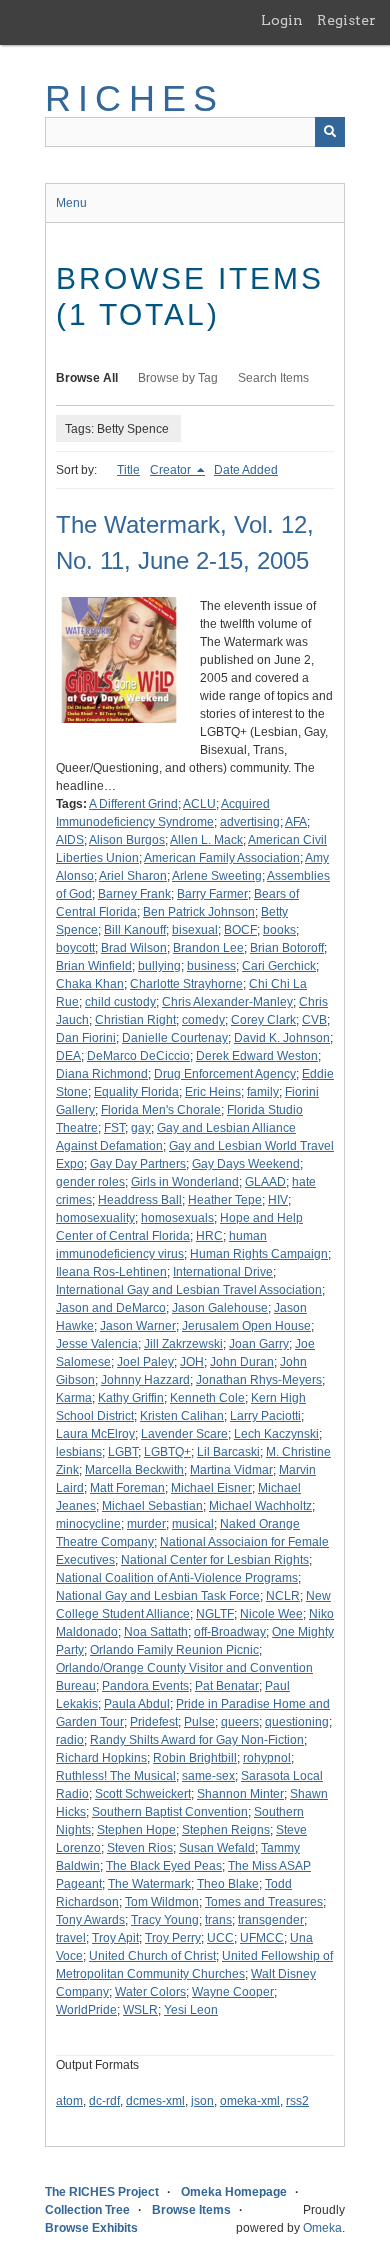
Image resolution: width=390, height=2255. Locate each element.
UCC (220, 1938)
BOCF (240, 930)
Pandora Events (145, 1686)
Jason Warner (138, 1326)
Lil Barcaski (228, 1452)
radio (70, 1740)
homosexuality (95, 1218)
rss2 (297, 2101)
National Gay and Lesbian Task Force (158, 1596)
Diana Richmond (102, 1074)
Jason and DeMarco (111, 1308)
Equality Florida (136, 1092)
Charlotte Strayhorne (186, 984)
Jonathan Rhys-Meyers (259, 1380)
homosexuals (177, 1218)
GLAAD (265, 1182)
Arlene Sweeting (217, 876)
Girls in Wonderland (185, 1182)
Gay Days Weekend (246, 1164)
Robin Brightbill (195, 1758)
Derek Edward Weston (257, 1056)
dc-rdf (104, 2101)
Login (282, 20)
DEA (68, 1056)
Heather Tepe (225, 1200)
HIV (278, 1200)
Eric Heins (213, 1092)
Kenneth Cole (207, 1398)
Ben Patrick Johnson (199, 912)
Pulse (199, 1722)
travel (71, 1938)
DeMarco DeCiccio (138, 1056)
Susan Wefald (217, 1848)
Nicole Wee (271, 1614)
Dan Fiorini (86, 1038)
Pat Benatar (227, 1686)
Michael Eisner (211, 1488)
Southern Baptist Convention (170, 1812)
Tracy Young (165, 1920)
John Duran (242, 1362)
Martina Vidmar (231, 1470)
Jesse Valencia (97, 1344)
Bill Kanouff (135, 930)
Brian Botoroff (287, 948)
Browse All (87, 378)
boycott (75, 948)
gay (141, 1128)
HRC (209, 1236)
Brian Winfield (94, 966)
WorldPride (86, 2010)
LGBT (123, 1452)
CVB (314, 1020)
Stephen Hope (136, 1830)
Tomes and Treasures (264, 1902)
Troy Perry (173, 1938)
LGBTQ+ (167, 1452)
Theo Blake (228, 1884)
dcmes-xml (155, 2101)
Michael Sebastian (152, 1506)
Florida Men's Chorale (161, 1110)
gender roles (90, 1182)
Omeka (322, 2228)
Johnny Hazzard (145, 1380)
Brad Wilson (134, 948)
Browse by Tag (178, 378)
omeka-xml (250, 2101)
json (202, 2101)
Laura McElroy (95, 1434)
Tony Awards (90, 1920)
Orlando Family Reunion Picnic (174, 1650)
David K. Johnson (282, 1038)
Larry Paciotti (265, 1416)
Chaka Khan (90, 984)
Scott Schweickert (143, 1794)
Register (346, 20)
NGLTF (215, 1614)
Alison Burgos (127, 840)
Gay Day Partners (138, 1164)
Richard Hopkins (101, 1758)
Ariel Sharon (133, 876)
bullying (159, 966)
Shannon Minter (240, 1794)
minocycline (88, 1524)
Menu (71, 203)
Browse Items (191, 2210)
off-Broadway (230, 1632)
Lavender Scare (184, 1434)
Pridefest (154, 1722)
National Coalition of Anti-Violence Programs (177, 1578)
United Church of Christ (152, 1956)
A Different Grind (133, 804)
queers (240, 1722)
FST (114, 1128)
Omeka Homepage (234, 2192)
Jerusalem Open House (246, 1326)
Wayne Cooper (233, 1992)
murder (146, 1524)
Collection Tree (87, 2210)
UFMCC (262, 1938)
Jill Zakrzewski (183, 1344)
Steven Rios (140, 1848)
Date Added (246, 470)
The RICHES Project (102, 2192)
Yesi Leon (191, 2010)
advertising (250, 822)
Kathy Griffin (131, 1398)
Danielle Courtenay (175, 1038)
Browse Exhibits (91, 2228)
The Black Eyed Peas (164, 1866)
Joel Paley (145, 1362)
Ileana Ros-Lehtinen (111, 1272)
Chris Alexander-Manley (227, 1002)
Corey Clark (263, 1020)
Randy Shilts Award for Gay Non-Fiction (197, 1740)
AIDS (70, 840)
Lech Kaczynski (276, 1434)
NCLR (283, 1596)
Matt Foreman (127, 1488)
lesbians (79, 1452)
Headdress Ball (140, 1200)
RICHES (134, 98)
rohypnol (267, 1758)
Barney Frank (134, 894)
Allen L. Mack (206, 840)
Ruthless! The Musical (116, 1776)
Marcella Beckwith (134, 1470)
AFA (296, 822)
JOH (192, 1362)
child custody (120, 1002)
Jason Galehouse (220, 1308)
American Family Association (222, 858)
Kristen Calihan (182, 1416)
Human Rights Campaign (259, 1254)
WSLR (140, 2010)
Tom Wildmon (162, 1902)
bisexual (195, 930)
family (263, 1092)
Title (128, 470)
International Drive (223, 1272)
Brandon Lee (208, 948)
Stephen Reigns (226, 1830)
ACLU (199, 804)
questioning (297, 1722)
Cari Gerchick (279, 966)
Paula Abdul (137, 1704)
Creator (172, 470)
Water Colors (150, 1992)
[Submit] (330, 132)
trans (218, 1920)
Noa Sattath (156, 1632)
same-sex (208, 1776)
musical (193, 1524)
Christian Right (135, 1020)
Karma (74, 1398)
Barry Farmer (212, 894)
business (211, 966)
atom (69, 2101)
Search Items (273, 378)
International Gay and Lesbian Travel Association (189, 1290)
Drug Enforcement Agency (225, 1074)
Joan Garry (259, 1344)
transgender (271, 1920)
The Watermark (149, 1884)
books (279, 930)
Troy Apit (115, 1938)
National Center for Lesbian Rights (215, 1560)
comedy (203, 1020)
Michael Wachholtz (260, 1506)
